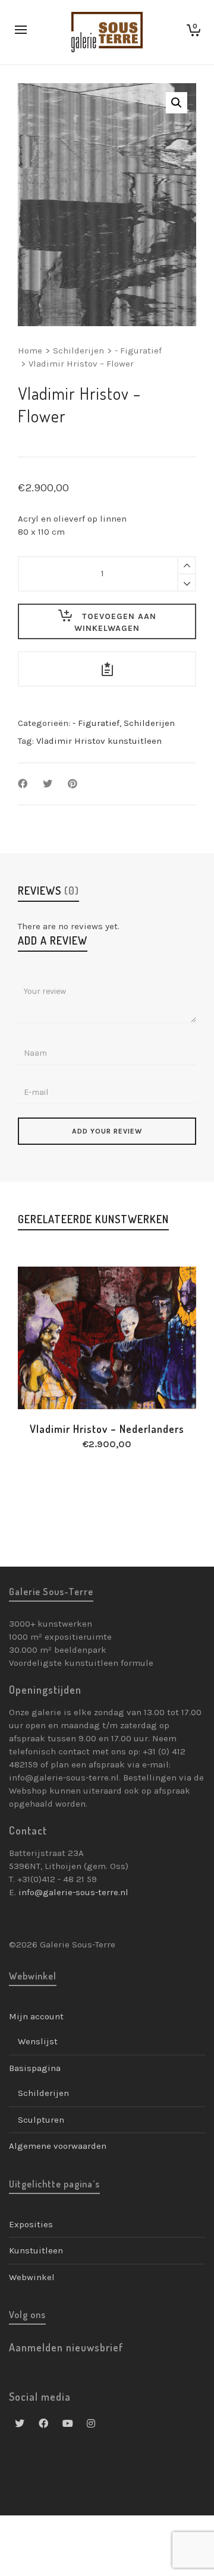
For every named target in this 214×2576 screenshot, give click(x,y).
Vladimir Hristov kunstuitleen (99, 741)
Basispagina (35, 2068)
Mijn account (36, 2016)
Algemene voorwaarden (58, 2146)
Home (30, 351)
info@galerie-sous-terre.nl (73, 1892)
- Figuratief (138, 351)
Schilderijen (78, 351)
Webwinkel (32, 2277)
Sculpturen (41, 2120)
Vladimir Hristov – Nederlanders (107, 1429)
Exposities (31, 2224)
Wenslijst (38, 2041)
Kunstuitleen (36, 2250)
